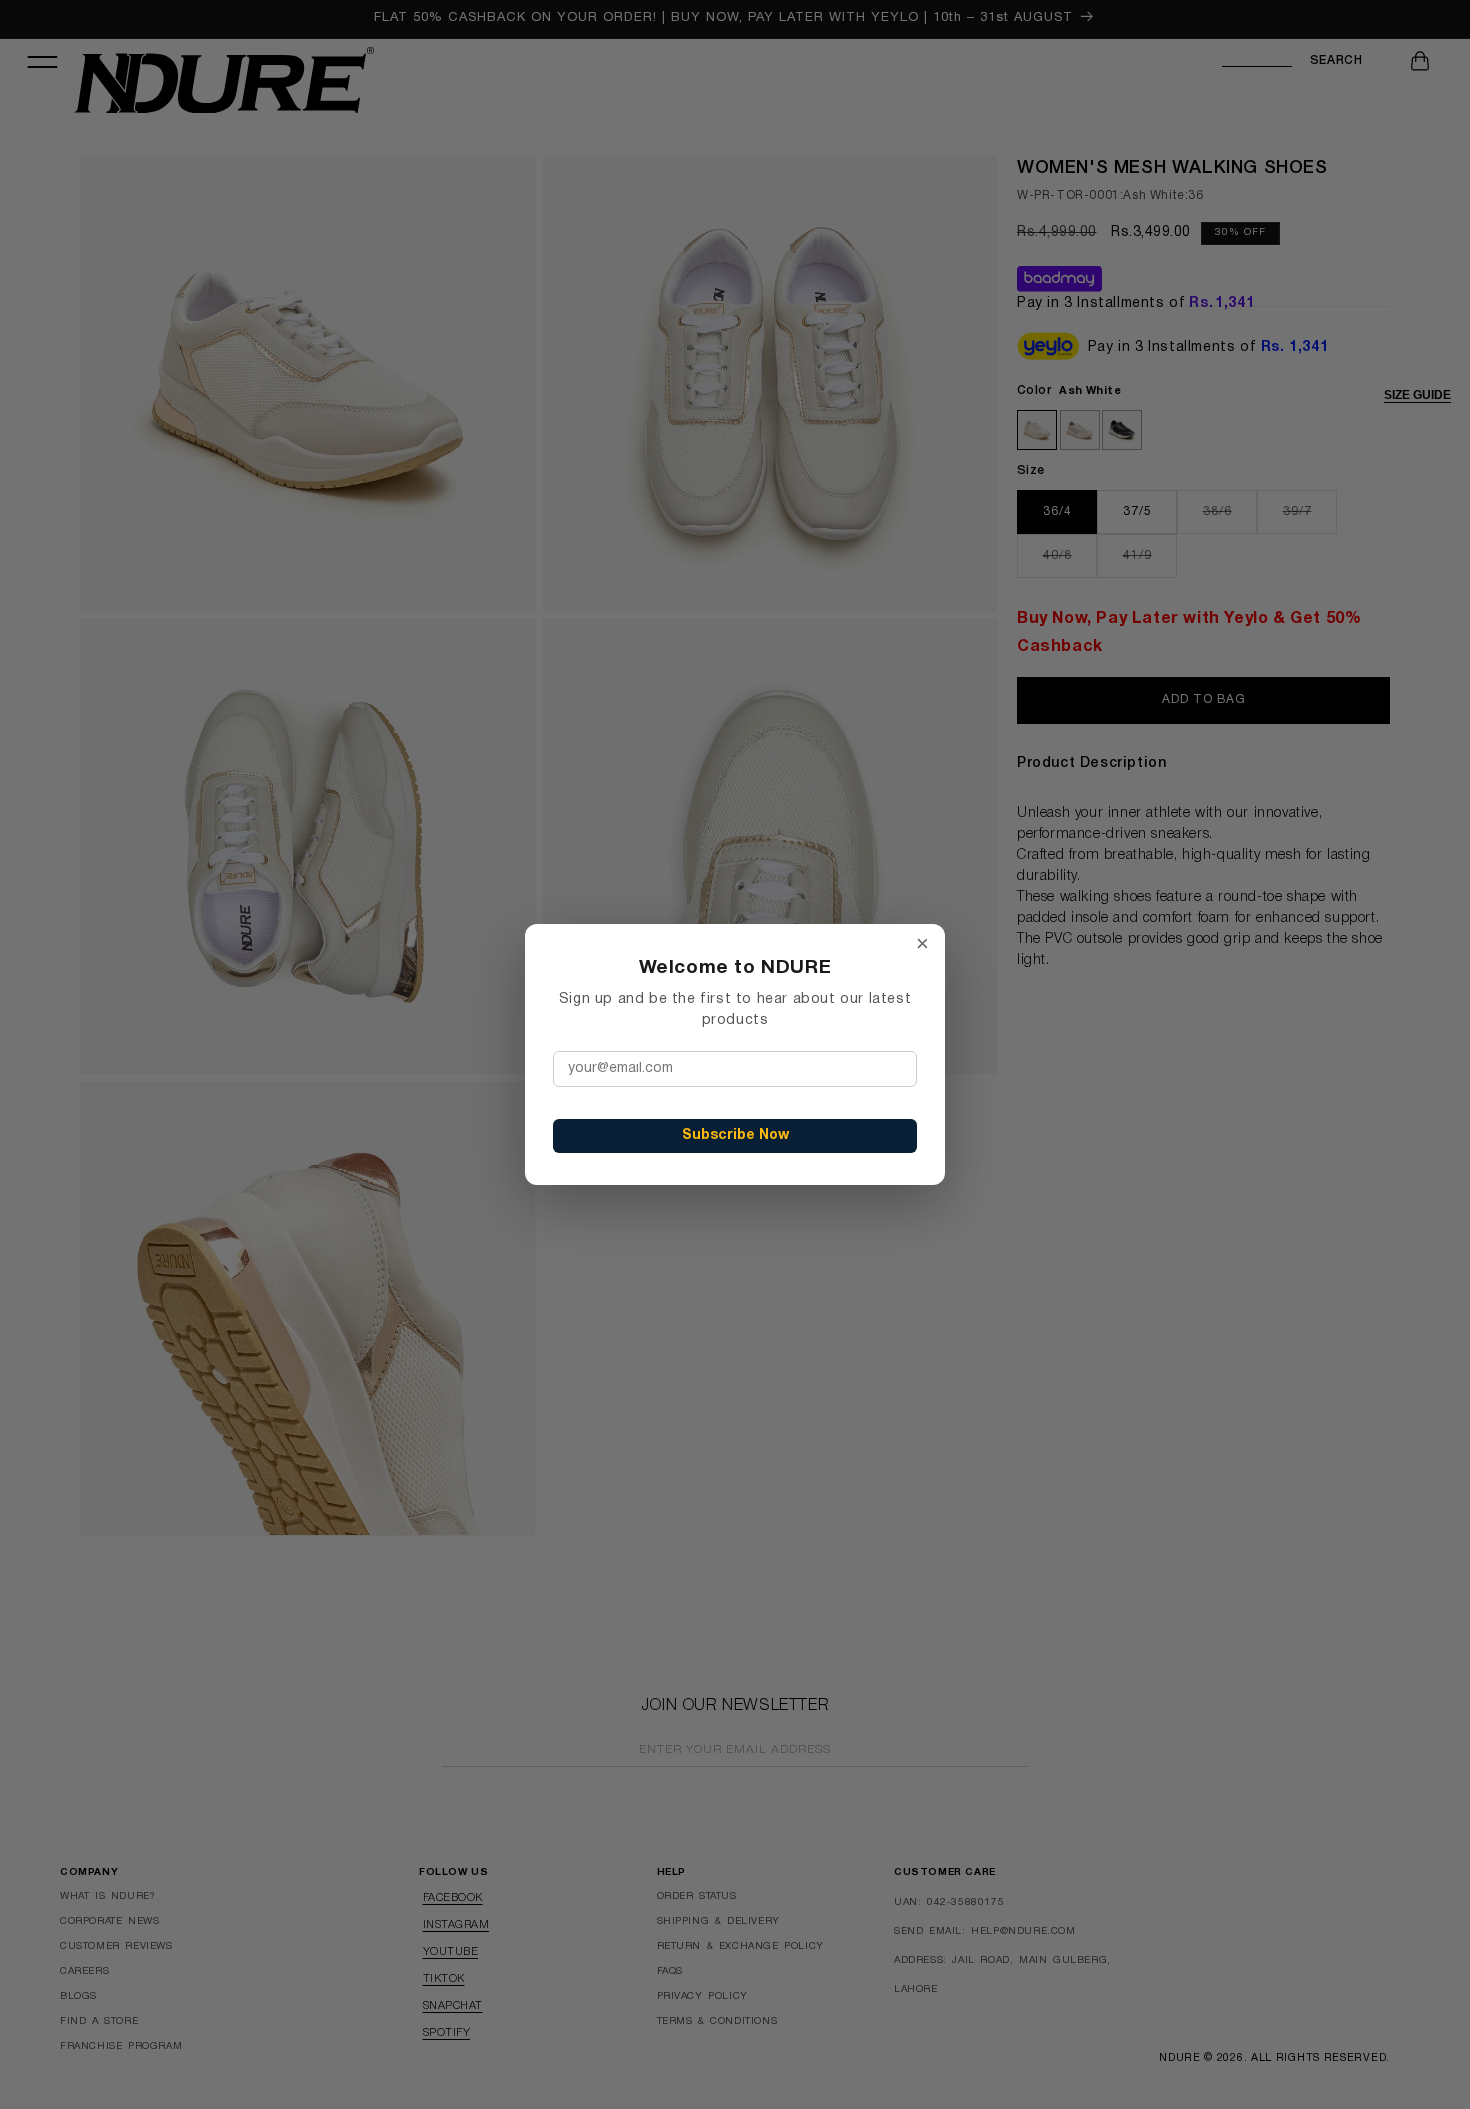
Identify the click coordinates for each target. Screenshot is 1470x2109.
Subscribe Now (735, 1135)
